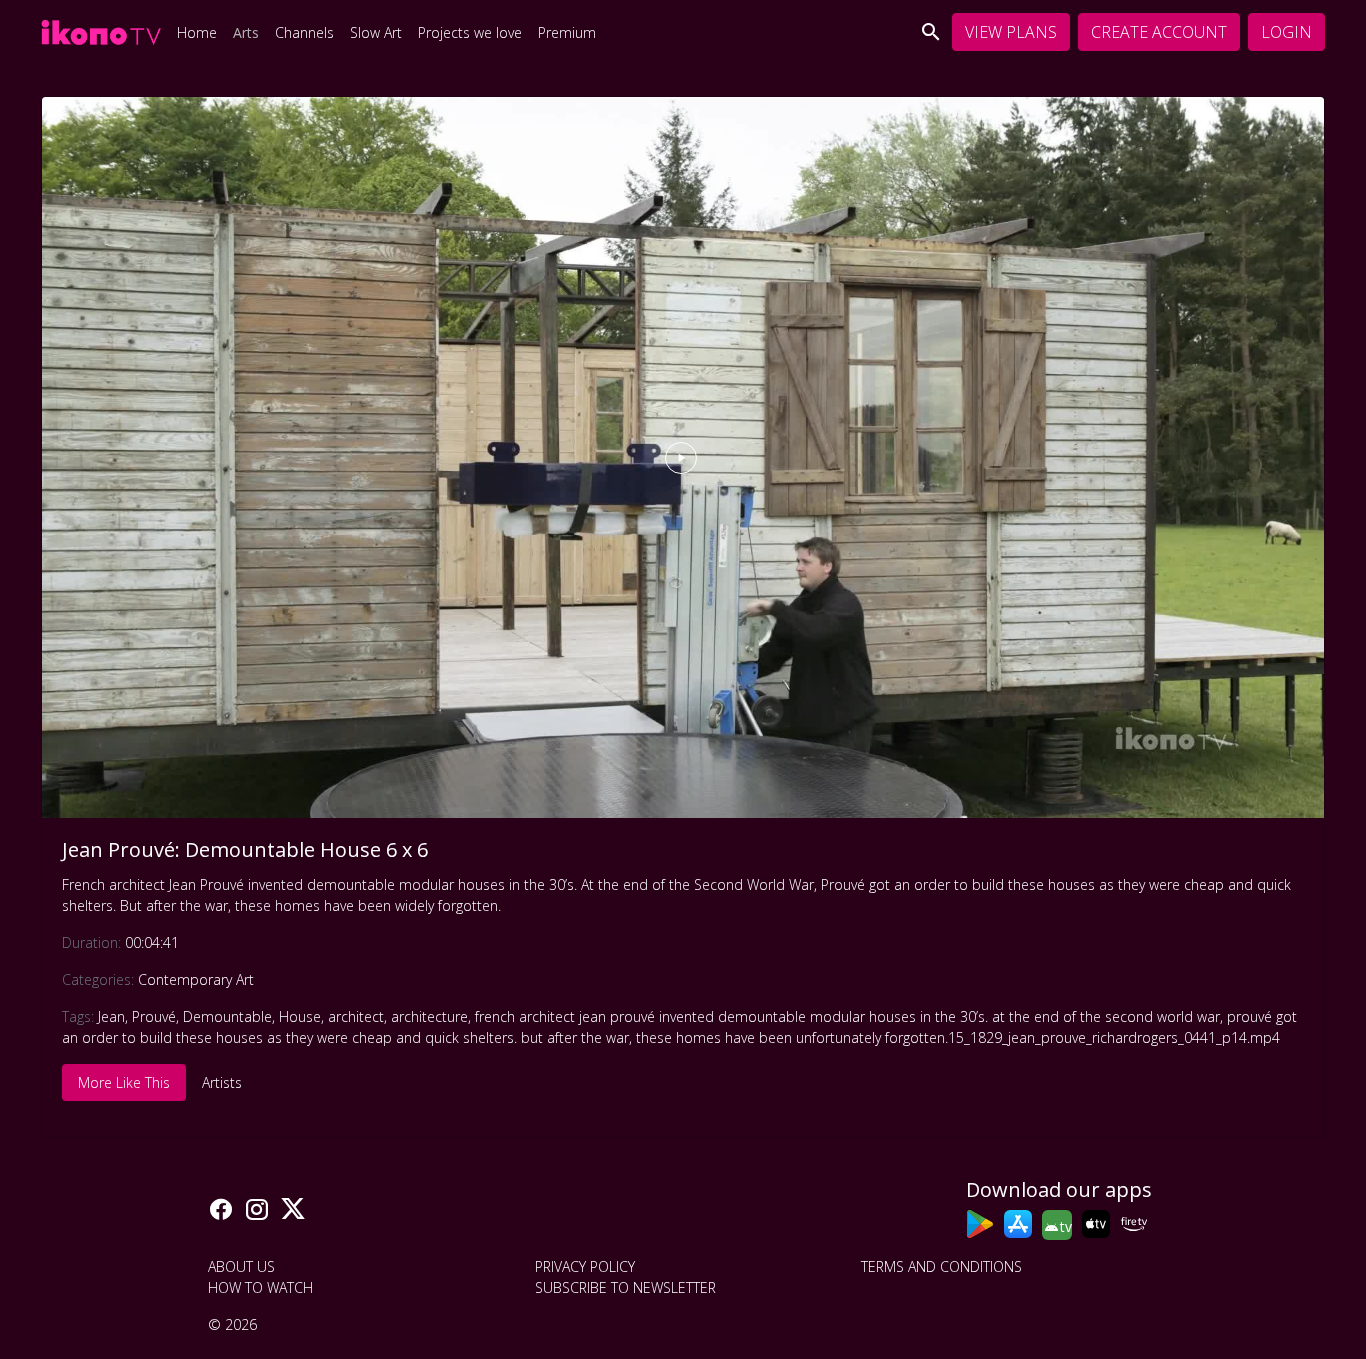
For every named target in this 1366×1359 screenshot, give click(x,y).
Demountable (227, 1016)
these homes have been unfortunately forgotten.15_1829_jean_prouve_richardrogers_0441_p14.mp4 (958, 1037)
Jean (111, 1016)
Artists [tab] (222, 1082)
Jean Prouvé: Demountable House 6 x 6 (245, 849)
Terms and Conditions (941, 1266)
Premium (567, 32)
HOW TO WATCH (260, 1287)
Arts (246, 32)
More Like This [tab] (124, 1082)
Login (1286, 32)
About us (241, 1266)
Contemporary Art (196, 979)
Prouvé (154, 1016)
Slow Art (376, 32)
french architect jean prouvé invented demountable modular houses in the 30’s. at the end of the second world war (847, 1016)
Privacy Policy (585, 1266)
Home (197, 32)
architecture (429, 1016)
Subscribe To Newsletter (625, 1287)
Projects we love (470, 32)
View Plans (1011, 32)
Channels (304, 32)
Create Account (1159, 32)
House (300, 1016)
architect (356, 1016)
